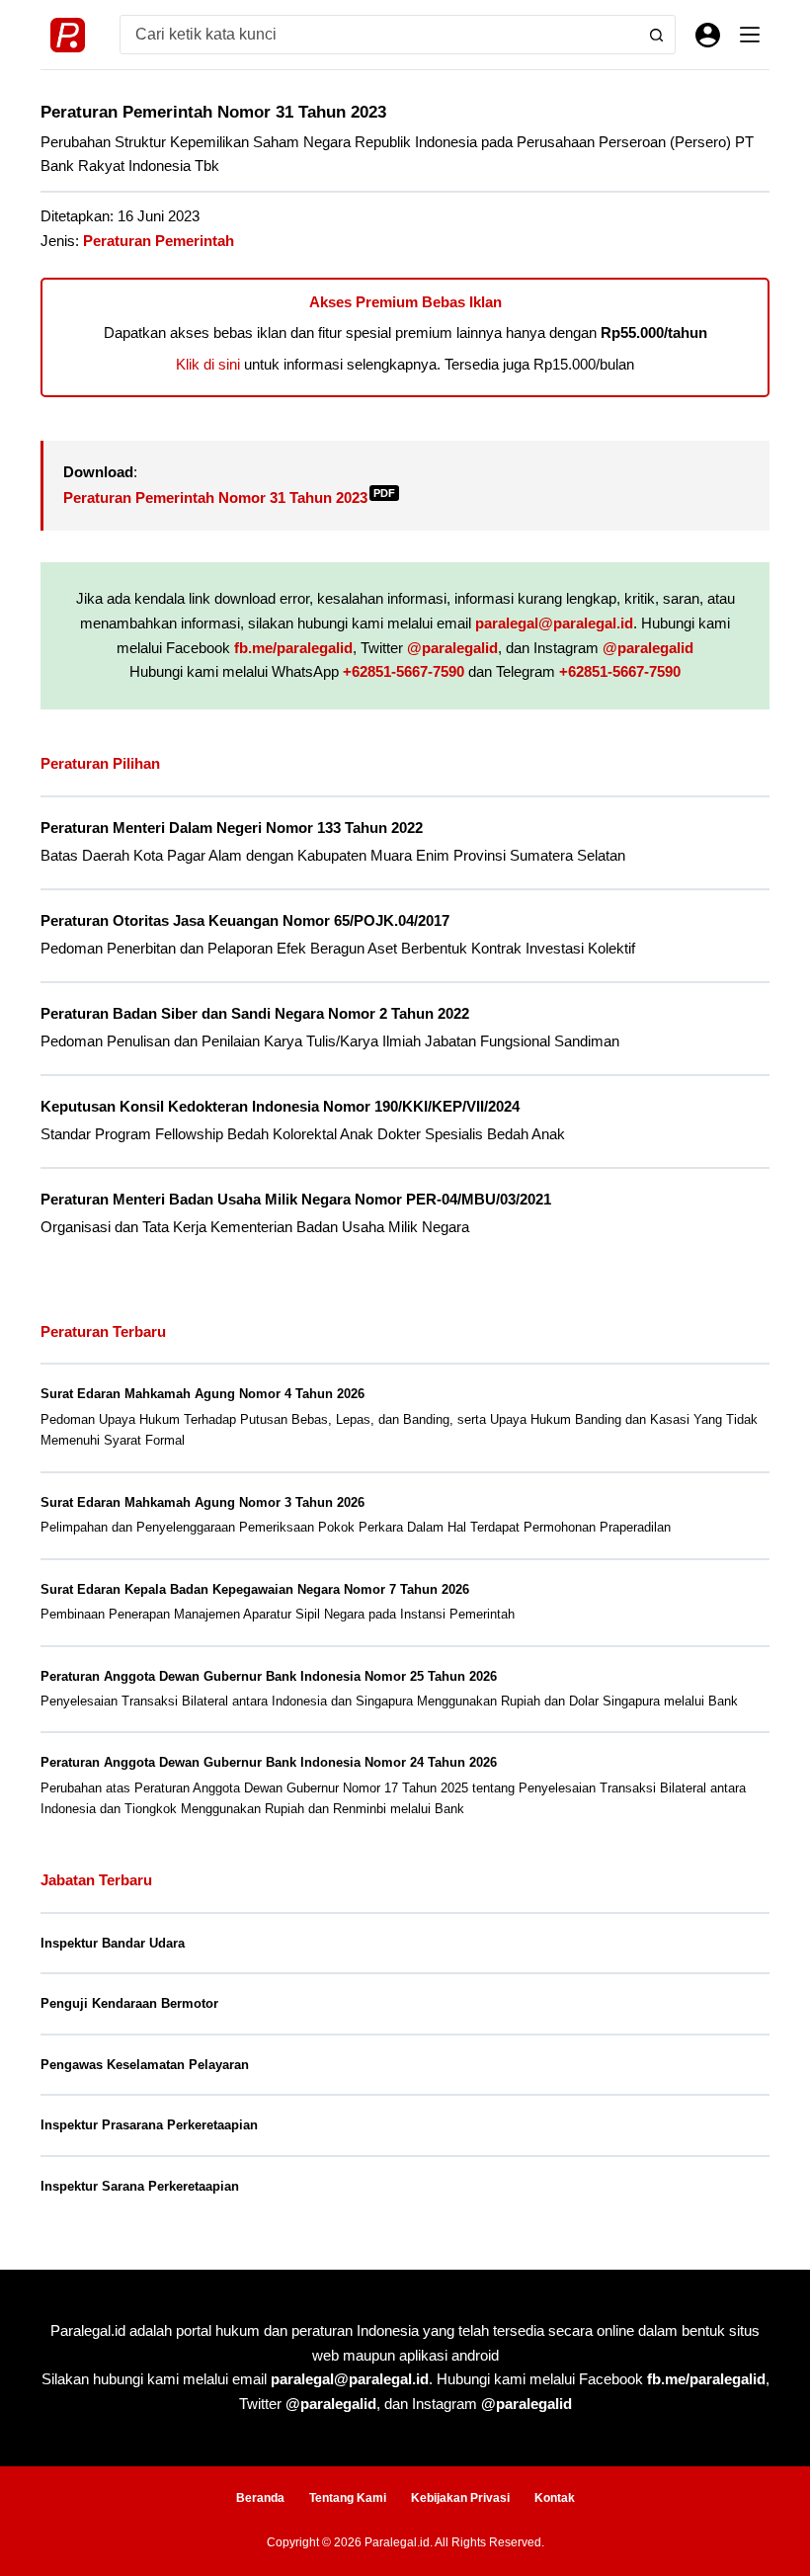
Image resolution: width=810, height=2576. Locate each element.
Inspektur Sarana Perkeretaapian (140, 2186)
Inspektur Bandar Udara (113, 1943)
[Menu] (750, 35)
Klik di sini (208, 364)
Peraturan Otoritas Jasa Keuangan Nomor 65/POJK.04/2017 (245, 921)
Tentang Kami (348, 2498)
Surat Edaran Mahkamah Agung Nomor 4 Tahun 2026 (202, 1394)
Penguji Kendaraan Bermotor (129, 2003)
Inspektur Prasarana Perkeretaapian (149, 2125)
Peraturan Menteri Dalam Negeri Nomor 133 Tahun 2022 (232, 828)
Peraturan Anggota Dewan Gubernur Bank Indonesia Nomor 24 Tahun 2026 (269, 1762)
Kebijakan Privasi (460, 2498)
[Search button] (656, 35)
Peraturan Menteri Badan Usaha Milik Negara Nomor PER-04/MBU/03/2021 (296, 1200)
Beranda (260, 2498)
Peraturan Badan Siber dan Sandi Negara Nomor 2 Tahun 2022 (255, 1014)
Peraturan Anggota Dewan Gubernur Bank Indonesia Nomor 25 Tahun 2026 (269, 1676)
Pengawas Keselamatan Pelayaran (145, 2065)
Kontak (555, 2498)
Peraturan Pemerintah (159, 241)
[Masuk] (708, 35)
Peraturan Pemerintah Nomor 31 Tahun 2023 (229, 498)
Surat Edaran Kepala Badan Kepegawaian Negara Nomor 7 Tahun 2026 (255, 1589)
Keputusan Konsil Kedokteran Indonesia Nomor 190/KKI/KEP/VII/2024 (280, 1107)
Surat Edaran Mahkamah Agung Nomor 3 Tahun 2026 (202, 1502)
